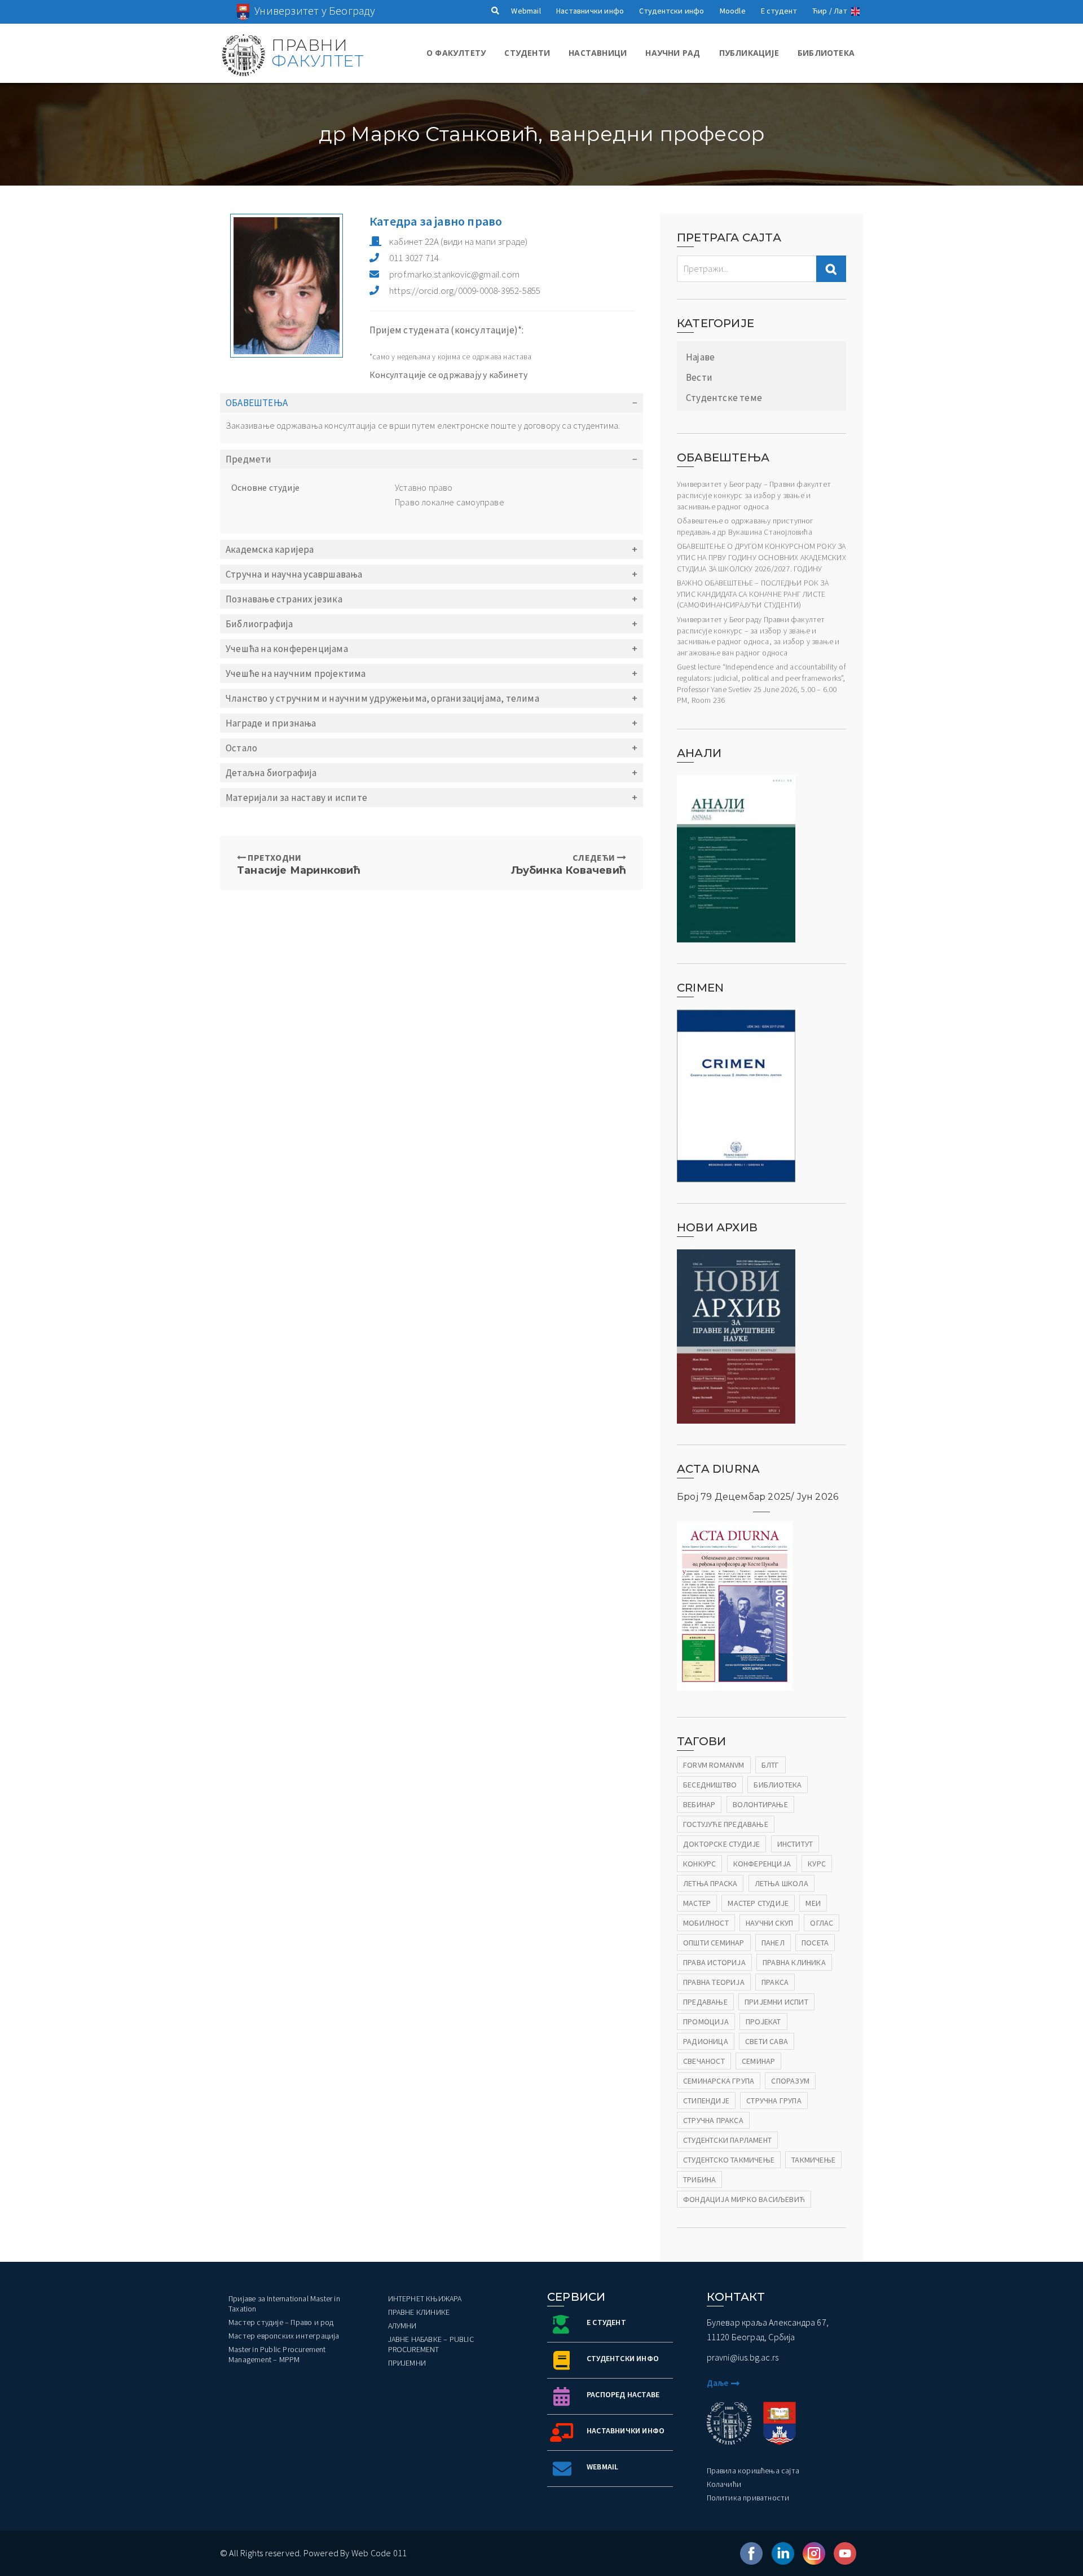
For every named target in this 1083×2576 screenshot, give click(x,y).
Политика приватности (748, 2498)
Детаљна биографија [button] (271, 773)
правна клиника (794, 1962)
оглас (822, 1923)
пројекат (763, 2022)
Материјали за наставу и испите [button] (296, 798)
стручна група (774, 2101)
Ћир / (822, 11)
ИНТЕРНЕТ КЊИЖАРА (425, 2298)
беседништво (710, 1785)
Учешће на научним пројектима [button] (296, 673)
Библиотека (826, 53)
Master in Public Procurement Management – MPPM (277, 2354)
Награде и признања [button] (271, 723)
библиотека (778, 1785)
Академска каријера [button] (270, 549)
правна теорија (714, 1982)
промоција (706, 2022)
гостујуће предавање (726, 1824)
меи (813, 1903)
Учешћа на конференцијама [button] (287, 649)
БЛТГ (771, 1765)
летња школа (782, 1883)
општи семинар (714, 1943)
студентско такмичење (729, 2160)
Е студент (779, 11)
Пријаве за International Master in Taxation (284, 2304)
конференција (762, 1864)
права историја (714, 1962)
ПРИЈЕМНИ (407, 2363)
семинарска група (719, 2081)
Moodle (733, 11)
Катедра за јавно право (436, 221)
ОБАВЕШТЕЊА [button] (257, 403)
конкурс (699, 1864)
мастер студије (758, 1903)
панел (773, 1943)
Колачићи (724, 2484)
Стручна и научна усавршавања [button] (294, 574)
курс (817, 1864)
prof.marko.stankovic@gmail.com (454, 274)
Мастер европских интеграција (284, 2336)
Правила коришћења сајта (753, 2471)
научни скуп (769, 1923)
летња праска (710, 1883)
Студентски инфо (672, 11)
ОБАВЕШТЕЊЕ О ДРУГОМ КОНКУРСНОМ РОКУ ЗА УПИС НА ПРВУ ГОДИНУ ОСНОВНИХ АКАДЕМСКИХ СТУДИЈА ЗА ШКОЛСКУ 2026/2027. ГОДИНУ (761, 557)
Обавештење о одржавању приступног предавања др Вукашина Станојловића (745, 526)
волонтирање (760, 1804)
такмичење (813, 2160)
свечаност (704, 2061)
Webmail (526, 11)
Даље (718, 2383)
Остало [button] (241, 748)
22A (459, 241)
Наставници (598, 53)
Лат (840, 11)
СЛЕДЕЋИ (569, 864)
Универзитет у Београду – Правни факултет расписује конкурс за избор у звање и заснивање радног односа (754, 495)
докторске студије (721, 1844)
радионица (706, 2041)
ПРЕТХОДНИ (299, 864)
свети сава (767, 2041)
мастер (697, 1903)
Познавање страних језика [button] (284, 599)
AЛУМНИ (402, 2326)
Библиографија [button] (259, 624)
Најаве (700, 357)
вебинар (699, 1804)
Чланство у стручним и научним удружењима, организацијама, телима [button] (382, 698)
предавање (705, 2002)
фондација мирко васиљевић (744, 2199)
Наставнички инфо (590, 11)
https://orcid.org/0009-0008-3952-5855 (465, 290)
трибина (699, 2179)
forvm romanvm (714, 1765)
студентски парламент (727, 2140)
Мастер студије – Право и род (281, 2322)
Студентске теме (724, 398)
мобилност (706, 1923)
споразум (790, 2081)
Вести (699, 377)
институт (795, 1844)
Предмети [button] (249, 459)
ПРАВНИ (317, 53)
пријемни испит (776, 2002)
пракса (775, 1982)
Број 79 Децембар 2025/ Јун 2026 (758, 1497)
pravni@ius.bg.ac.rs (743, 2357)
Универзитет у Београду (315, 10)
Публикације (749, 53)
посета (815, 1943)
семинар (758, 2061)
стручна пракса (713, 2120)
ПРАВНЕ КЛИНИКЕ (419, 2312)
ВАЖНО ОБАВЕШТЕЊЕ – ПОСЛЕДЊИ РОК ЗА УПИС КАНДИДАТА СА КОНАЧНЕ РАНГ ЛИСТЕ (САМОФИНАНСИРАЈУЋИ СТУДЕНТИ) (753, 594)
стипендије (706, 2101)
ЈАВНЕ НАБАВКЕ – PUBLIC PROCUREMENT (431, 2344)
